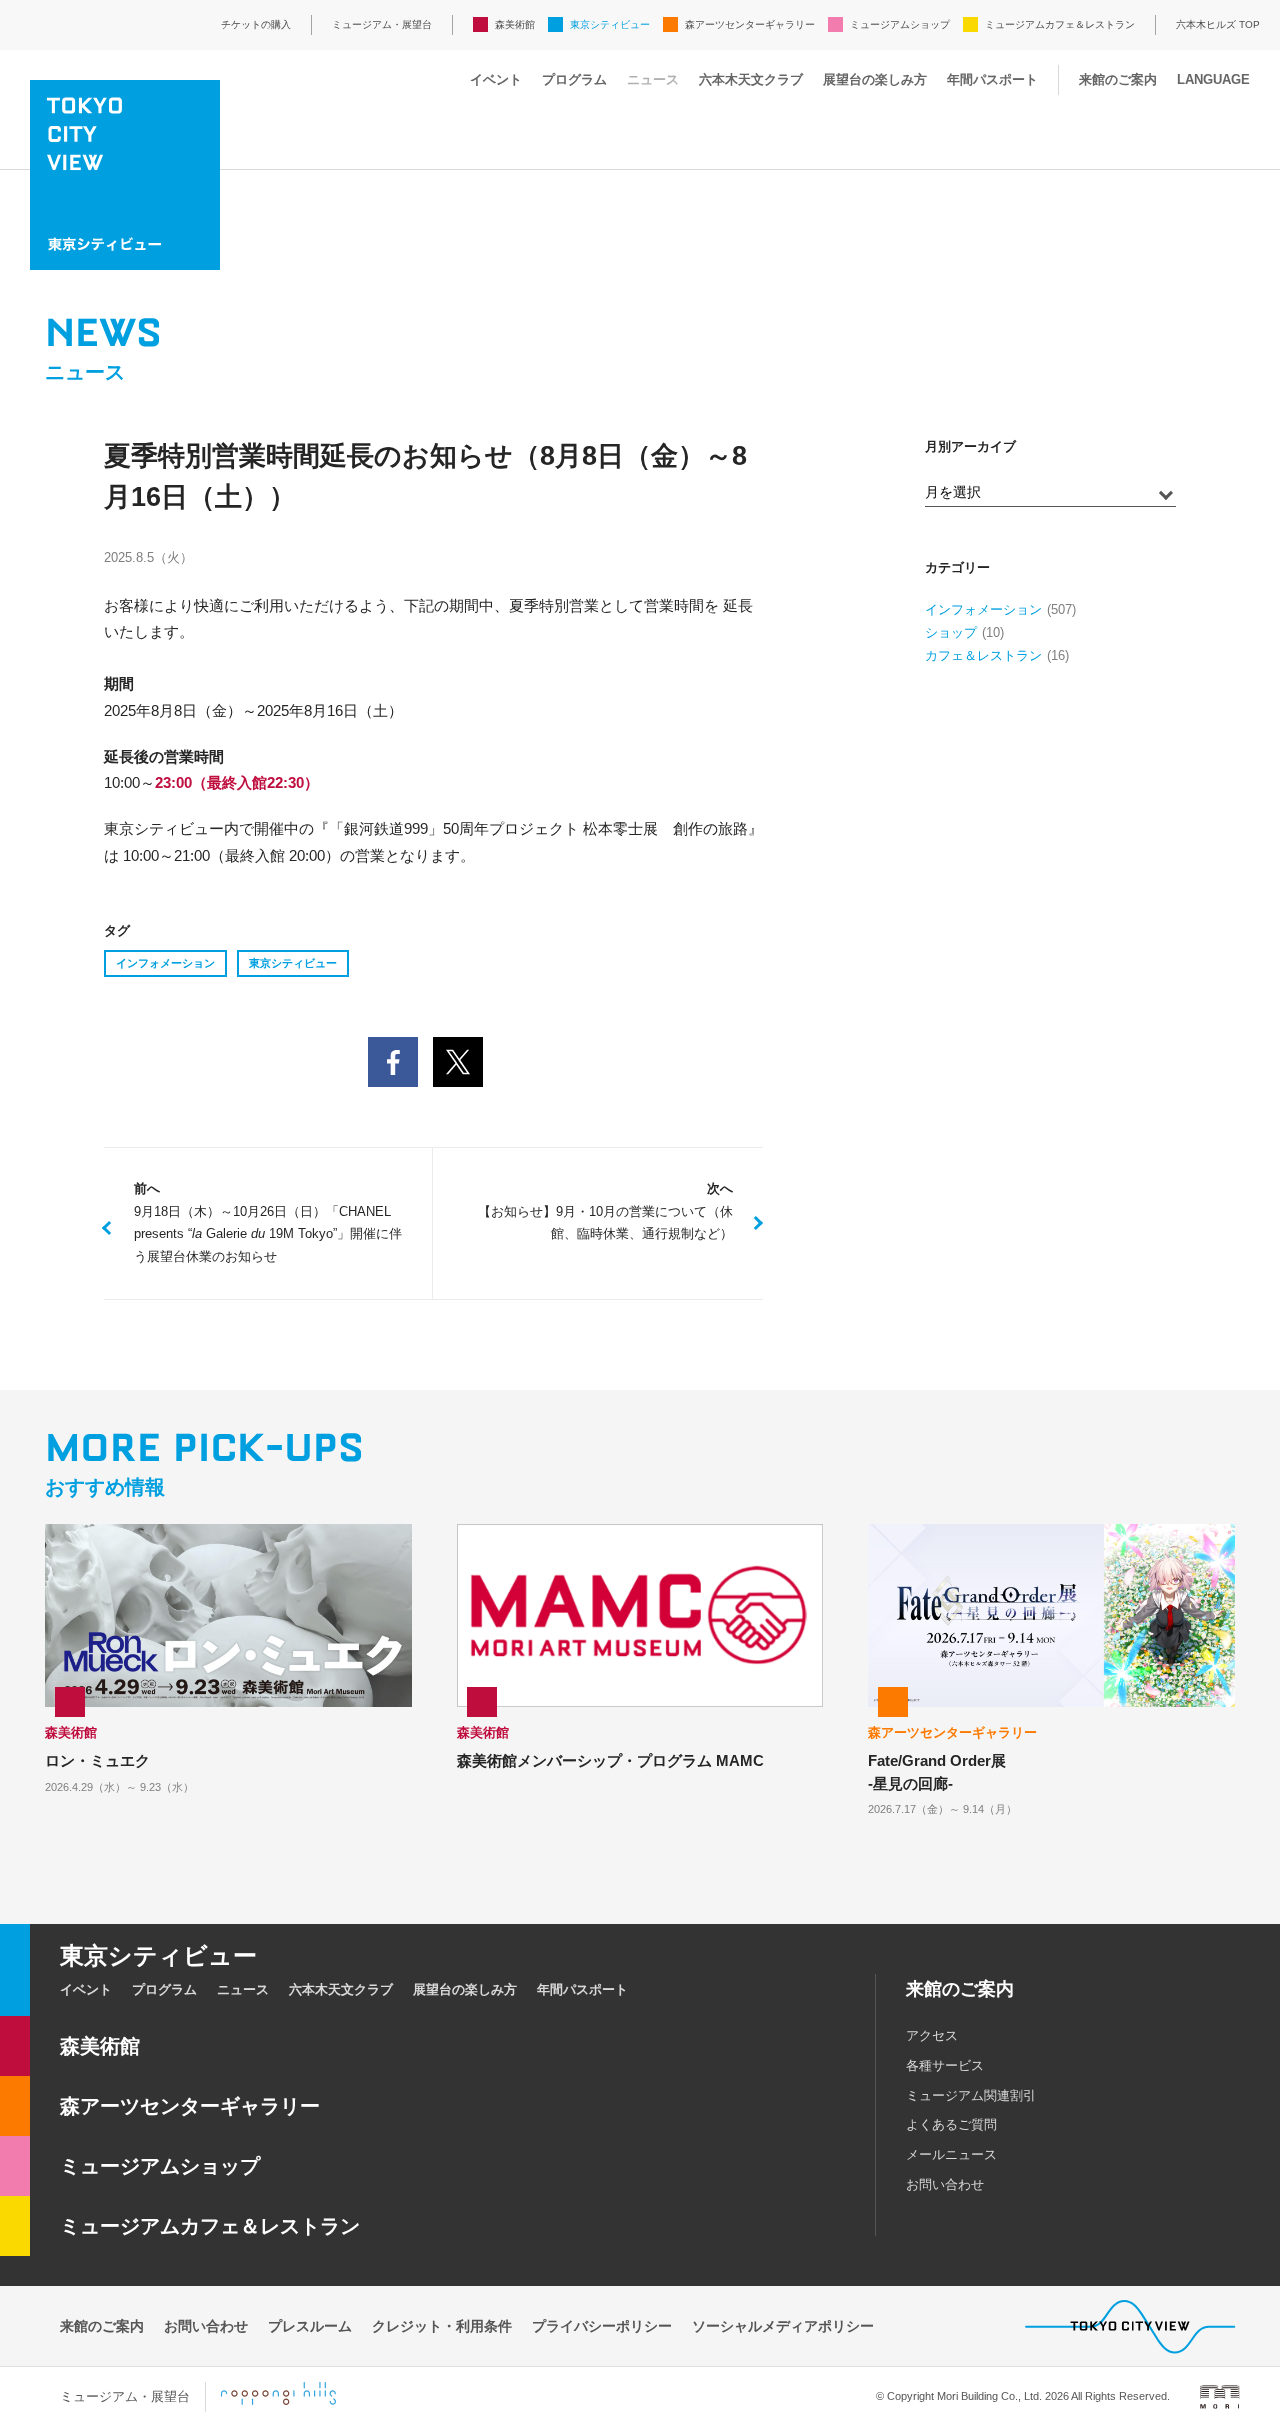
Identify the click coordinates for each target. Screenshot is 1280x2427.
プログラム (574, 79)
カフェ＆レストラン (983, 655)
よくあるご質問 (951, 2124)
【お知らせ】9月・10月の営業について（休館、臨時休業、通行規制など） (605, 1211)
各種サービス (945, 2065)
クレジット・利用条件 (442, 2326)
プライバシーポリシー (602, 2326)
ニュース (653, 79)
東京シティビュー (610, 24)
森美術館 (515, 24)
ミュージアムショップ (900, 24)
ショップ (951, 632)
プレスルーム (310, 2326)
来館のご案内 (1118, 79)
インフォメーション (165, 963)
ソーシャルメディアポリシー (783, 2326)
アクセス (932, 2035)
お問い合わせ (945, 2184)
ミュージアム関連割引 (971, 2095)
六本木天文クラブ (751, 79)
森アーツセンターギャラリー (750, 24)
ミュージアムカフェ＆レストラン (1060, 24)
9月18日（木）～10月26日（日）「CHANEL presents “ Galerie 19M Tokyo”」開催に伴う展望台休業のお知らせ (268, 1222)
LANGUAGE (1213, 79)
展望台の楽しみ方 (875, 79)
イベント (496, 79)
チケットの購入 (256, 24)
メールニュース (951, 2154)
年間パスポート (992, 79)
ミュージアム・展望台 (382, 24)
